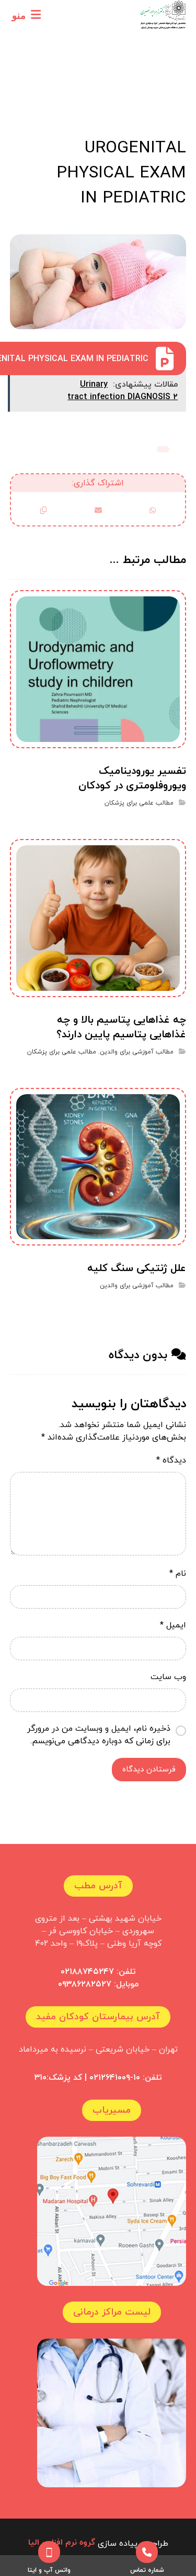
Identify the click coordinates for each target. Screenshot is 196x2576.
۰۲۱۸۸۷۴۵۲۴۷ (87, 1972)
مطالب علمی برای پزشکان (163, 449)
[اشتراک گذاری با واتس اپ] (153, 510)
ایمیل (173, 1625)
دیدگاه (171, 1460)
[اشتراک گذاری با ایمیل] (98, 510)
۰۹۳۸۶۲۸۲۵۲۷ (85, 1984)
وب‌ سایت (168, 1677)
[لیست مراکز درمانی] (112, 2413)
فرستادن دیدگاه (149, 1770)
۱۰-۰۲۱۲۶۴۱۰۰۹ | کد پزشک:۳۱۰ (87, 2078)
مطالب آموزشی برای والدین (137, 1052)
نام (178, 1574)
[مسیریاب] (112, 2211)
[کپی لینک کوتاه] (44, 510)
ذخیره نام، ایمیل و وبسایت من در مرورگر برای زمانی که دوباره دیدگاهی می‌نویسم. (99, 1735)
